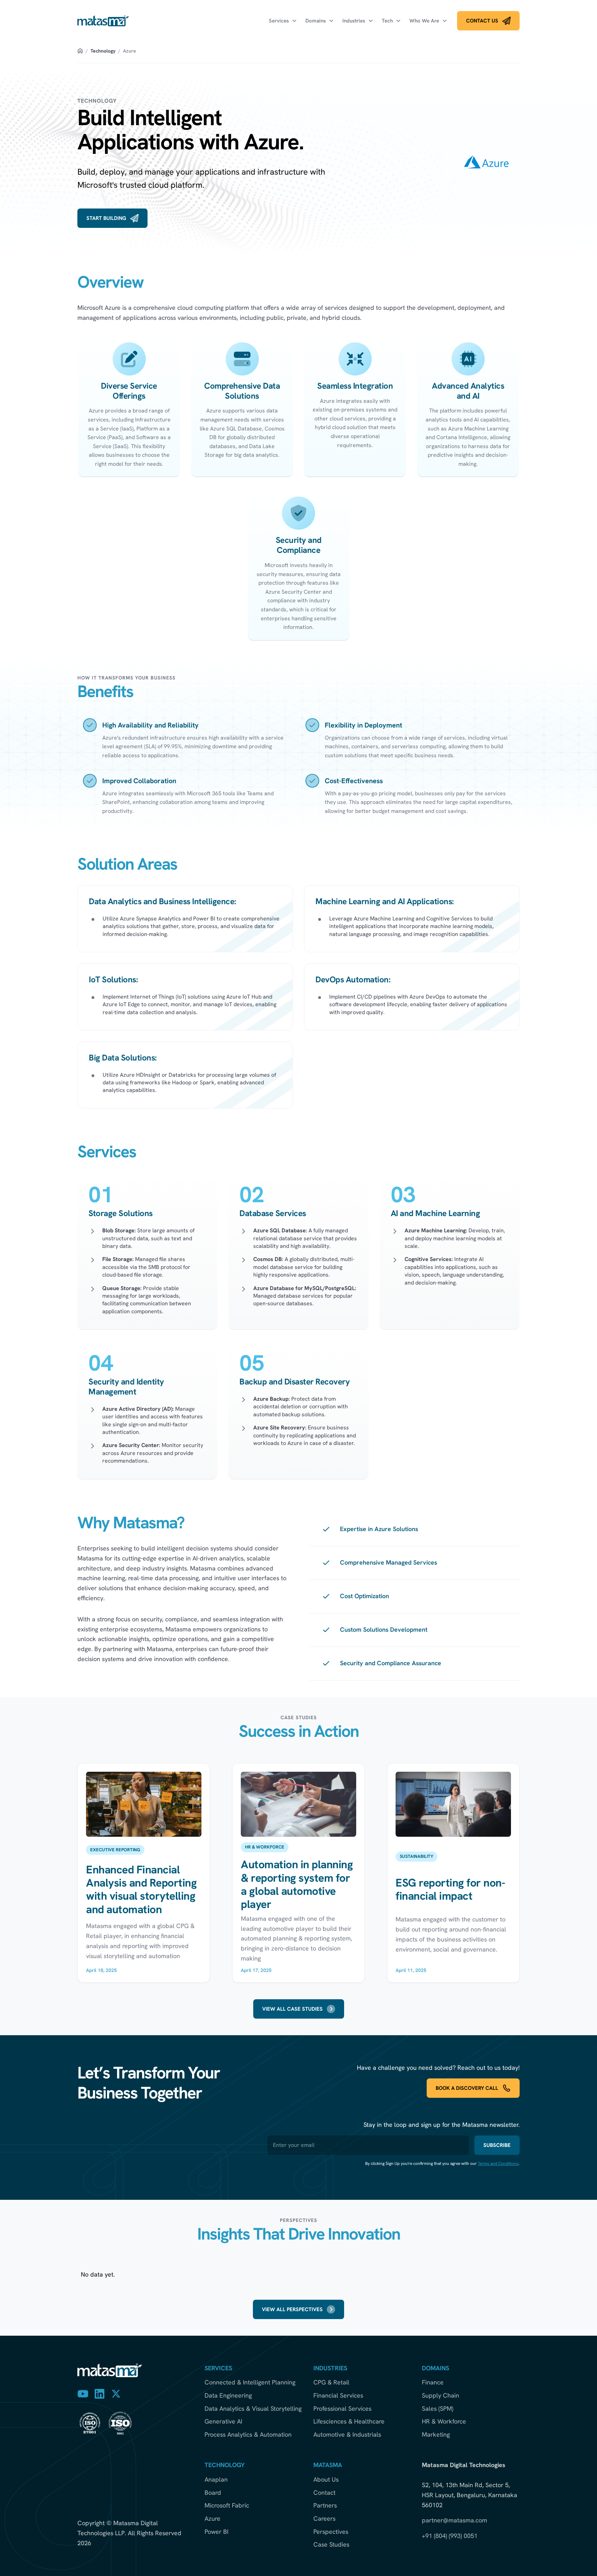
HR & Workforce (444, 2421)
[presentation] (488, 21)
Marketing (436, 2435)
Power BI (216, 2532)
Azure (212, 2519)
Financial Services (338, 2396)
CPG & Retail (331, 2382)
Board (213, 2493)
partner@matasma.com (454, 2520)
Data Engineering (228, 2396)
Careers (324, 2519)
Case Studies (331, 2545)
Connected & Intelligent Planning (250, 2382)
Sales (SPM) (438, 2409)
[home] (103, 21)
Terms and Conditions (498, 2163)
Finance (433, 2382)
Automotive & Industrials (347, 2435)
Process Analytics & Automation (248, 2435)
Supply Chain (440, 2396)
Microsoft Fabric (227, 2505)
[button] (283, 21)
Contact (324, 2493)
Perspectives (331, 2532)
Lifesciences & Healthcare (349, 2421)
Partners (325, 2505)
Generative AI (223, 2421)
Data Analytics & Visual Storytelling (253, 2409)
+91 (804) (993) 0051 (450, 2536)
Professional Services (342, 2409)
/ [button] (87, 51)
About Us (326, 2480)
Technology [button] (103, 51)
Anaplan (216, 2480)
